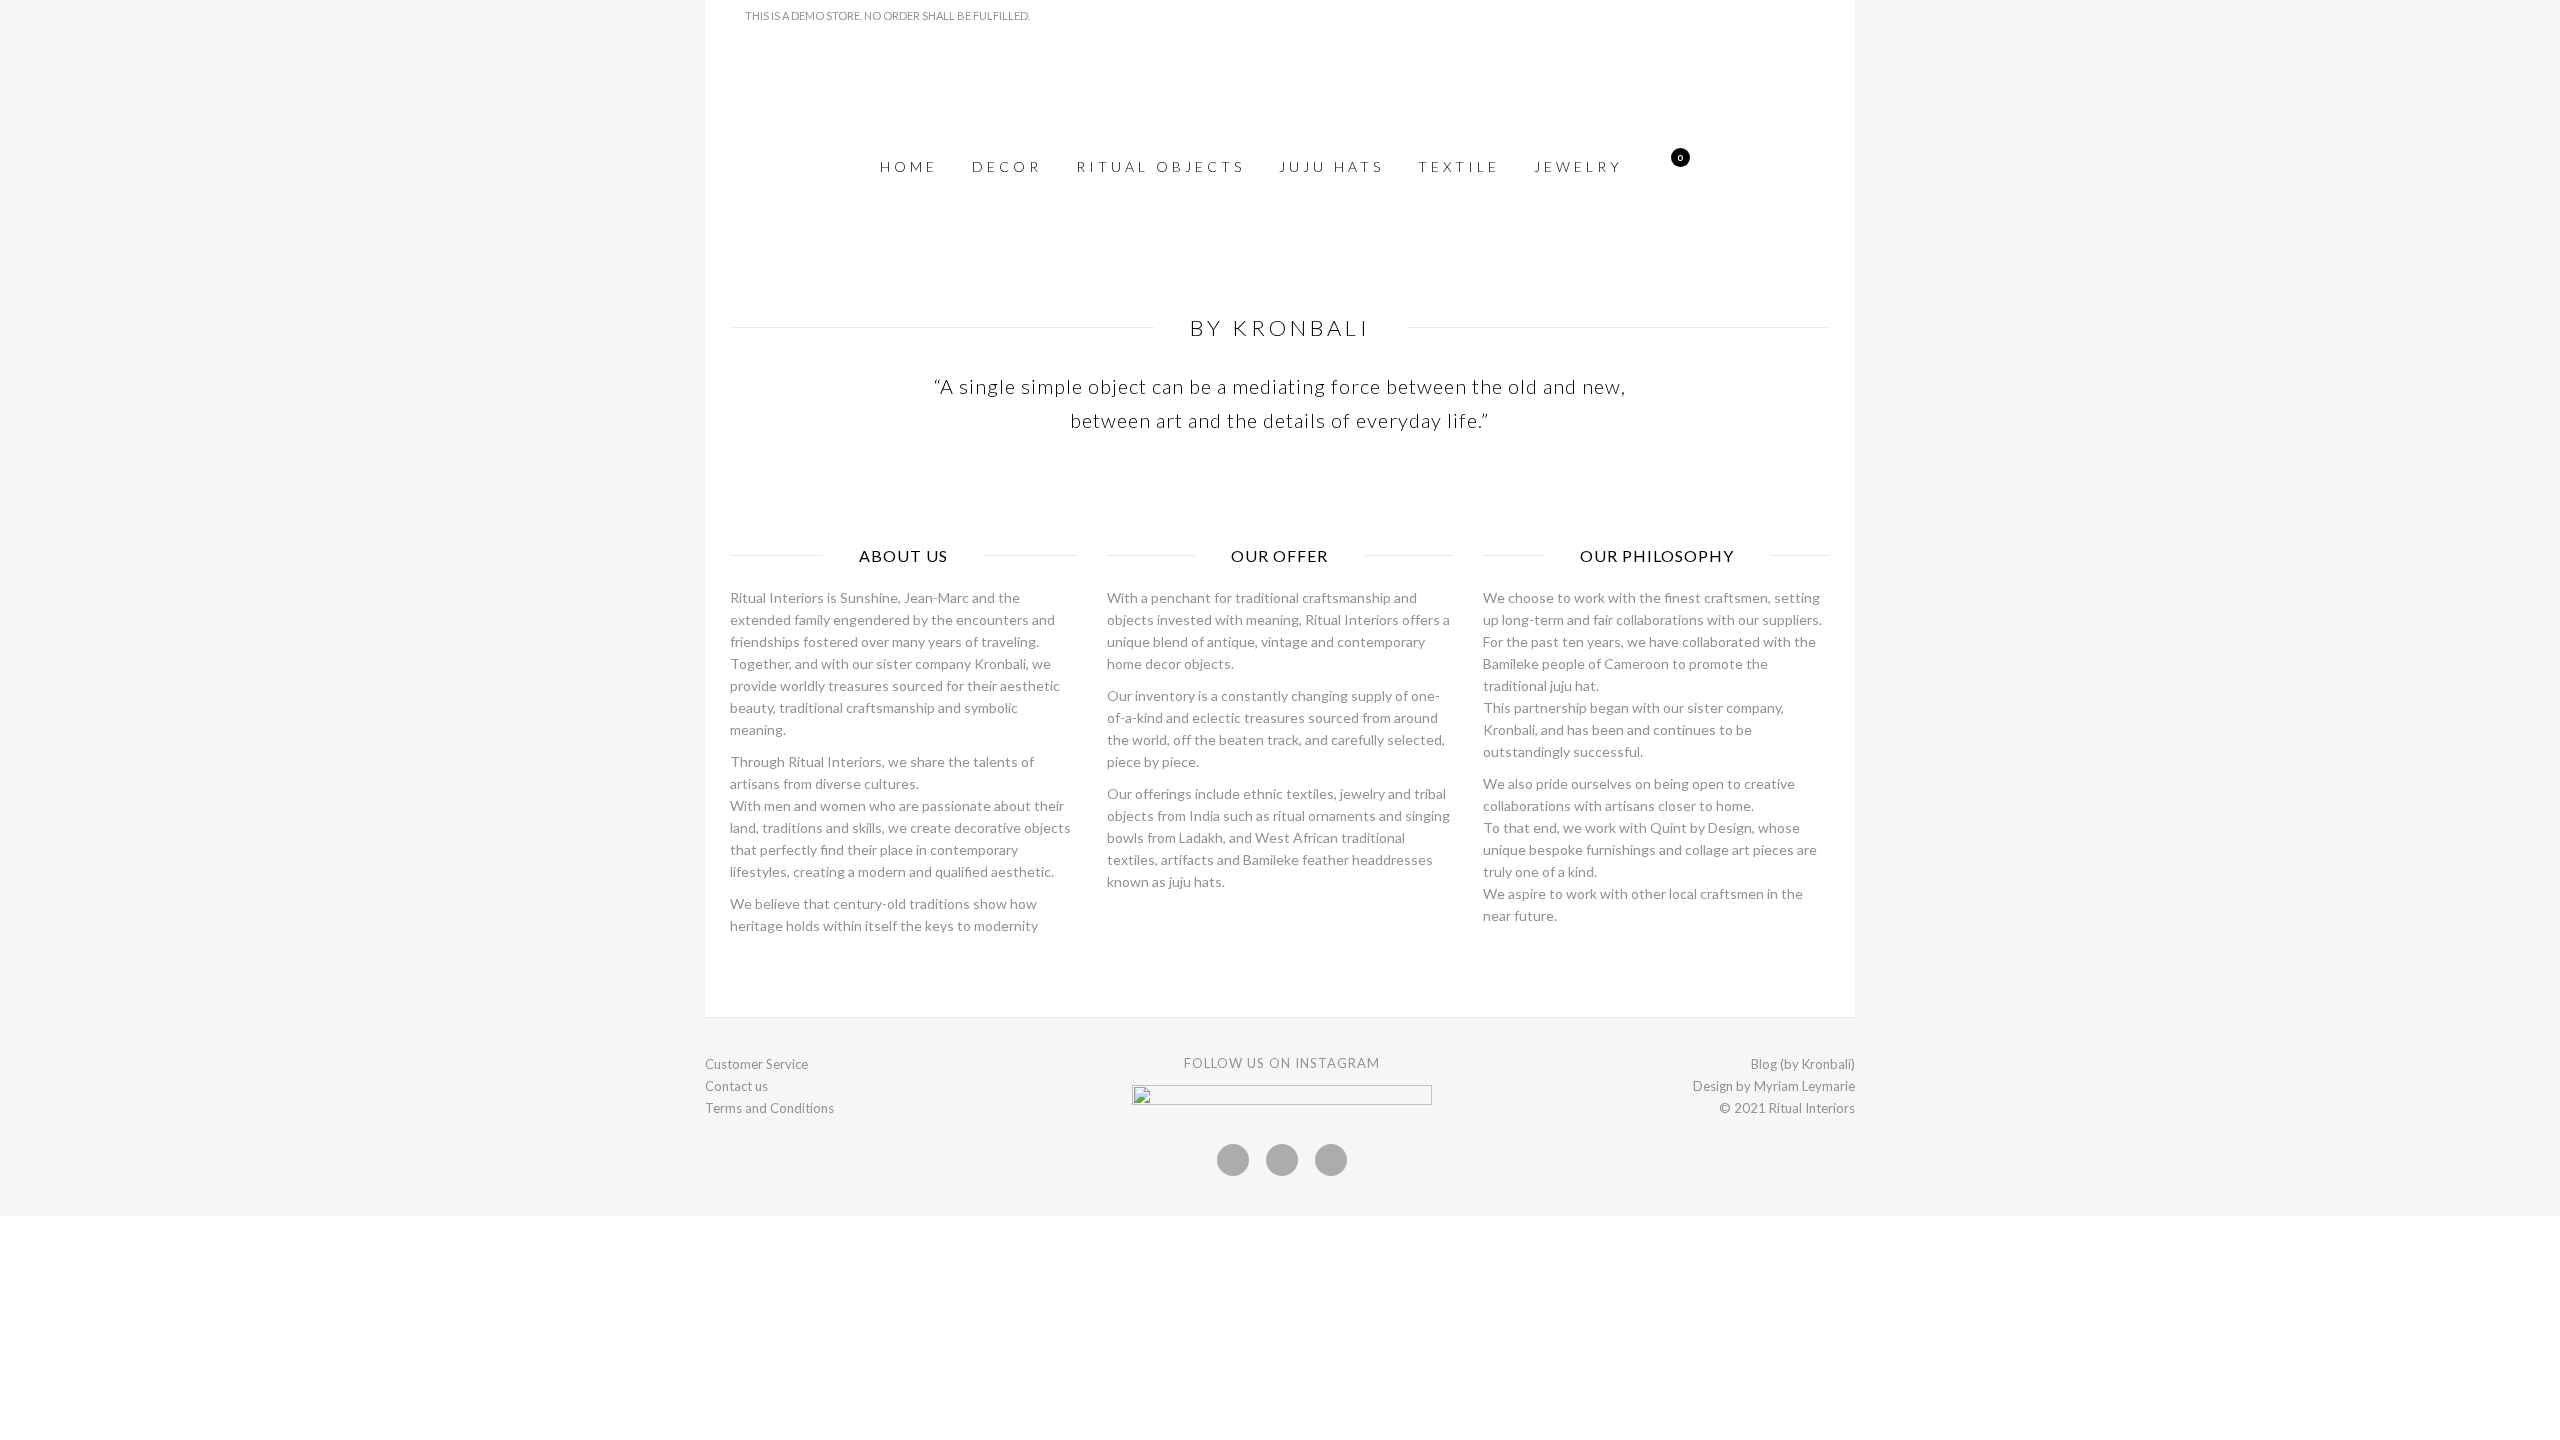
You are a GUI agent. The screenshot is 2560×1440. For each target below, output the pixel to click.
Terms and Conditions (769, 1108)
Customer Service (756, 1064)
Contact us (736, 1086)
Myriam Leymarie (1804, 1086)
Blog (1764, 1064)
